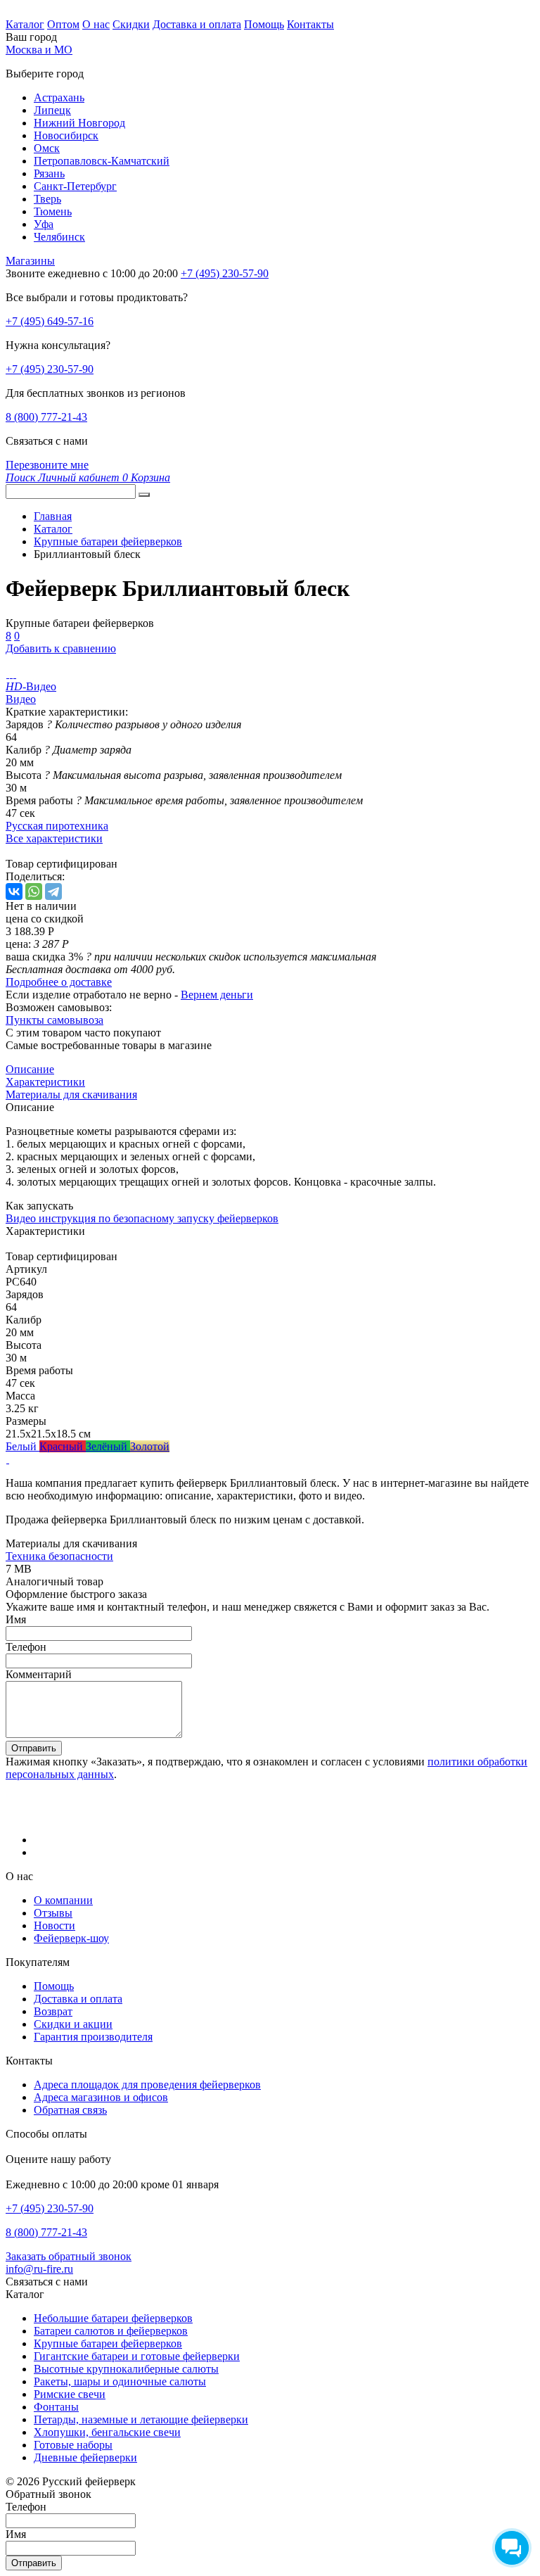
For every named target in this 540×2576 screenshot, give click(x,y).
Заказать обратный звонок (69, 2256)
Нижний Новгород (79, 123)
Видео (21, 699)
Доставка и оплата (197, 24)
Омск (47, 148)
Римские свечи (70, 2394)
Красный (63, 1446)
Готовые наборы (73, 2445)
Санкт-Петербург (75, 186)
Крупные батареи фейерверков (108, 2343)
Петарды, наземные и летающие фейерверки (141, 2419)
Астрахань (59, 97)
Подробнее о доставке (59, 982)
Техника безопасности (59, 1556)
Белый (22, 1446)
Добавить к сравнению (61, 648)
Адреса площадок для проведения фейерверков (147, 2085)
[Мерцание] (7, 1459)
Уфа (44, 224)
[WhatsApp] (34, 892)
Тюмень (53, 211)
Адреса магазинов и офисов (101, 2097)
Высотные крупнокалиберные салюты (126, 2369)
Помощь (264, 24)
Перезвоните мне (47, 465)
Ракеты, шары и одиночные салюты (120, 2381)
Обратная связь (70, 2110)
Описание (30, 1069)
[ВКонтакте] (14, 892)
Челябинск (59, 237)
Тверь (47, 199)
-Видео (31, 686)
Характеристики (45, 1082)
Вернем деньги (217, 995)
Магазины (30, 261)
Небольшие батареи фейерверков (113, 2318)
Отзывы (53, 1913)
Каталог (25, 24)
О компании (63, 1900)
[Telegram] (53, 892)
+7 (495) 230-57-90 (50, 369)
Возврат (53, 2011)
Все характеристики (54, 838)
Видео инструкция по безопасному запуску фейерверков (142, 1218)
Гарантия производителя (93, 2037)
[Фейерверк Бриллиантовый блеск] (7, 674)
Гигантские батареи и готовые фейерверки (137, 2356)
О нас (96, 24)
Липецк (52, 110)
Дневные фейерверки (85, 2457)
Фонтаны (56, 2407)
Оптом (63, 24)
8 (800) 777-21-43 (46, 417)
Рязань (49, 173)
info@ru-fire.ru (39, 2269)
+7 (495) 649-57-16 (50, 321)
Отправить (34, 1748)
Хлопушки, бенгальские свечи (107, 2432)
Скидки (131, 24)
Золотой (150, 1446)
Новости (54, 1925)
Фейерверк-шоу (71, 1938)
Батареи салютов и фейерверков (111, 2331)
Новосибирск (66, 135)
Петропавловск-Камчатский (102, 161)
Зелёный (108, 1446)
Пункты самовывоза (54, 1020)
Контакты (310, 24)
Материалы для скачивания (71, 1095)
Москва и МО (39, 50)
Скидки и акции (73, 2024)
